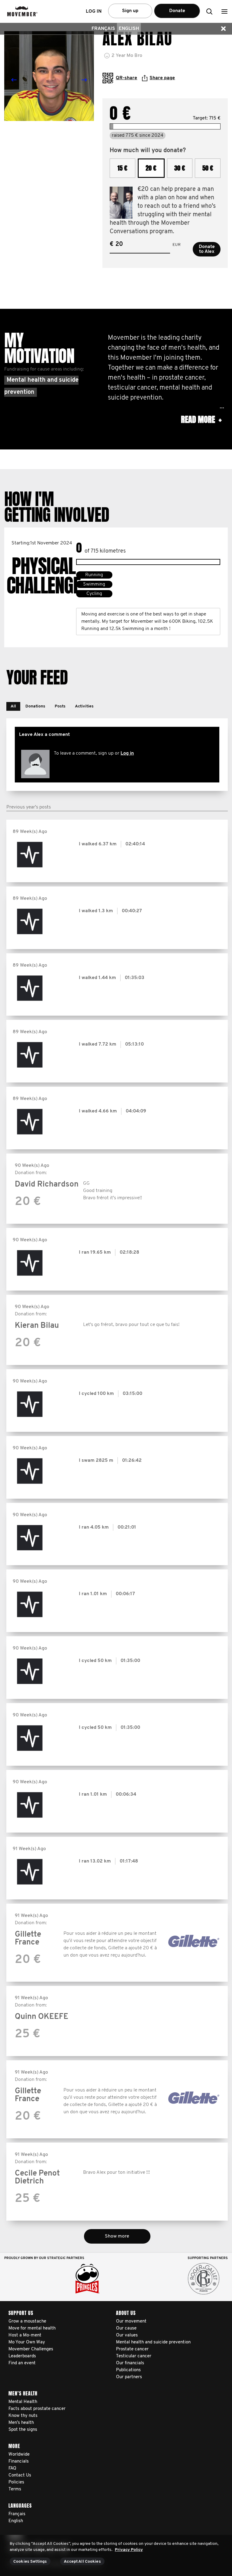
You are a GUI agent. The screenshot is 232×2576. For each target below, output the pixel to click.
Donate (177, 11)
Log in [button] (94, 11)
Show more (117, 2236)
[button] (224, 11)
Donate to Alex (207, 249)
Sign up (130, 11)
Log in (127, 753)
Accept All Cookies (82, 2562)
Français (103, 29)
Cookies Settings (30, 2562)
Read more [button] (201, 420)
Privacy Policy (129, 2550)
